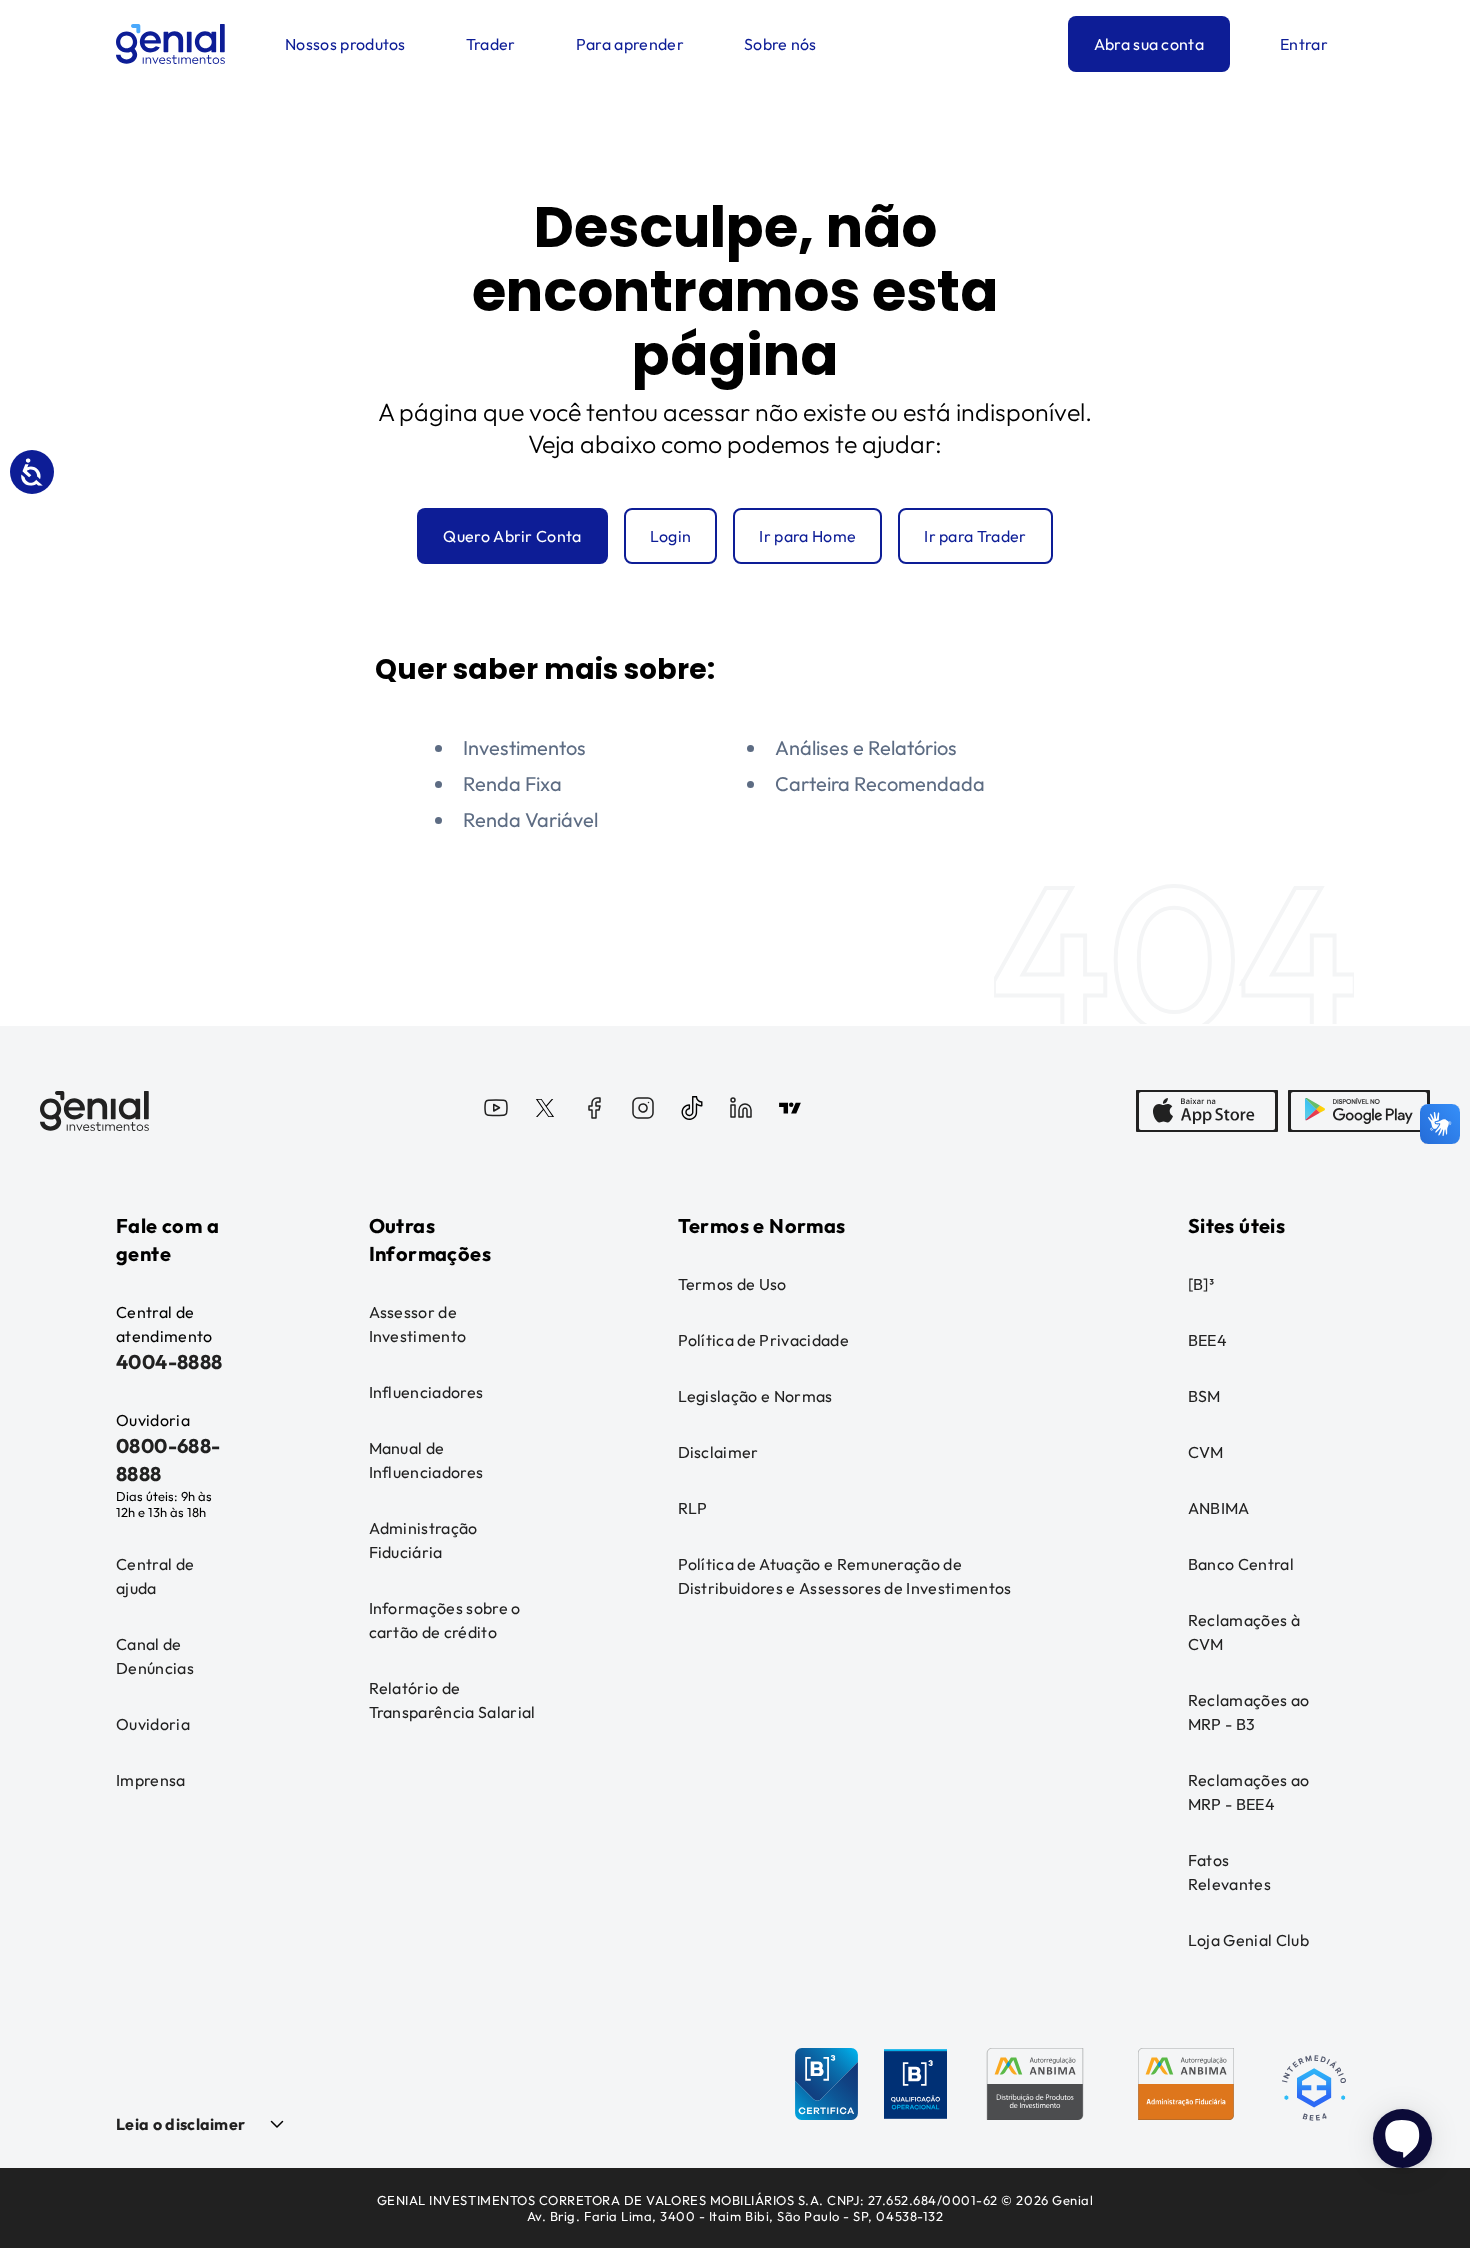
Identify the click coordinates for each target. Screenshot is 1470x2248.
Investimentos (524, 747)
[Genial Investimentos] (170, 44)
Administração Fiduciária (423, 1540)
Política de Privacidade (763, 1340)
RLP (693, 1508)
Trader (491, 44)
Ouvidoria (153, 1724)
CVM (1206, 1452)
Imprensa (151, 1780)
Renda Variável (530, 819)
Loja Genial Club (1248, 1940)
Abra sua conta (1149, 44)
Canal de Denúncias (155, 1656)
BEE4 (1207, 1340)
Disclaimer (718, 1452)
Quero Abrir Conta (512, 536)
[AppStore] (1207, 1111)
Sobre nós (780, 44)
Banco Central (1241, 1564)
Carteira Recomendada (880, 783)
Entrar (1304, 44)
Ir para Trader (975, 536)
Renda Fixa (512, 783)
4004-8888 (169, 1361)
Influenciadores (426, 1392)
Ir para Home (807, 536)
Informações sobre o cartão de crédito (445, 1620)
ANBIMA (1219, 1508)
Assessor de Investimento (418, 1324)
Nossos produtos (345, 44)
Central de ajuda (155, 1576)
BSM (1204, 1396)
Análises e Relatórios (866, 747)
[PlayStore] (1359, 1111)
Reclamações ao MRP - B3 (1248, 1712)
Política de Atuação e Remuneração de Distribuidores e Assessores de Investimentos (845, 1576)
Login (671, 536)
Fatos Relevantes (1229, 1872)
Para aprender (630, 44)
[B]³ (1201, 1284)
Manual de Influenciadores (426, 1460)
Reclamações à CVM (1244, 1632)
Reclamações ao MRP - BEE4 (1248, 1792)
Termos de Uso (732, 1284)
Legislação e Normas (755, 1396)
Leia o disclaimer (180, 2124)
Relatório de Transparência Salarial (452, 1700)
